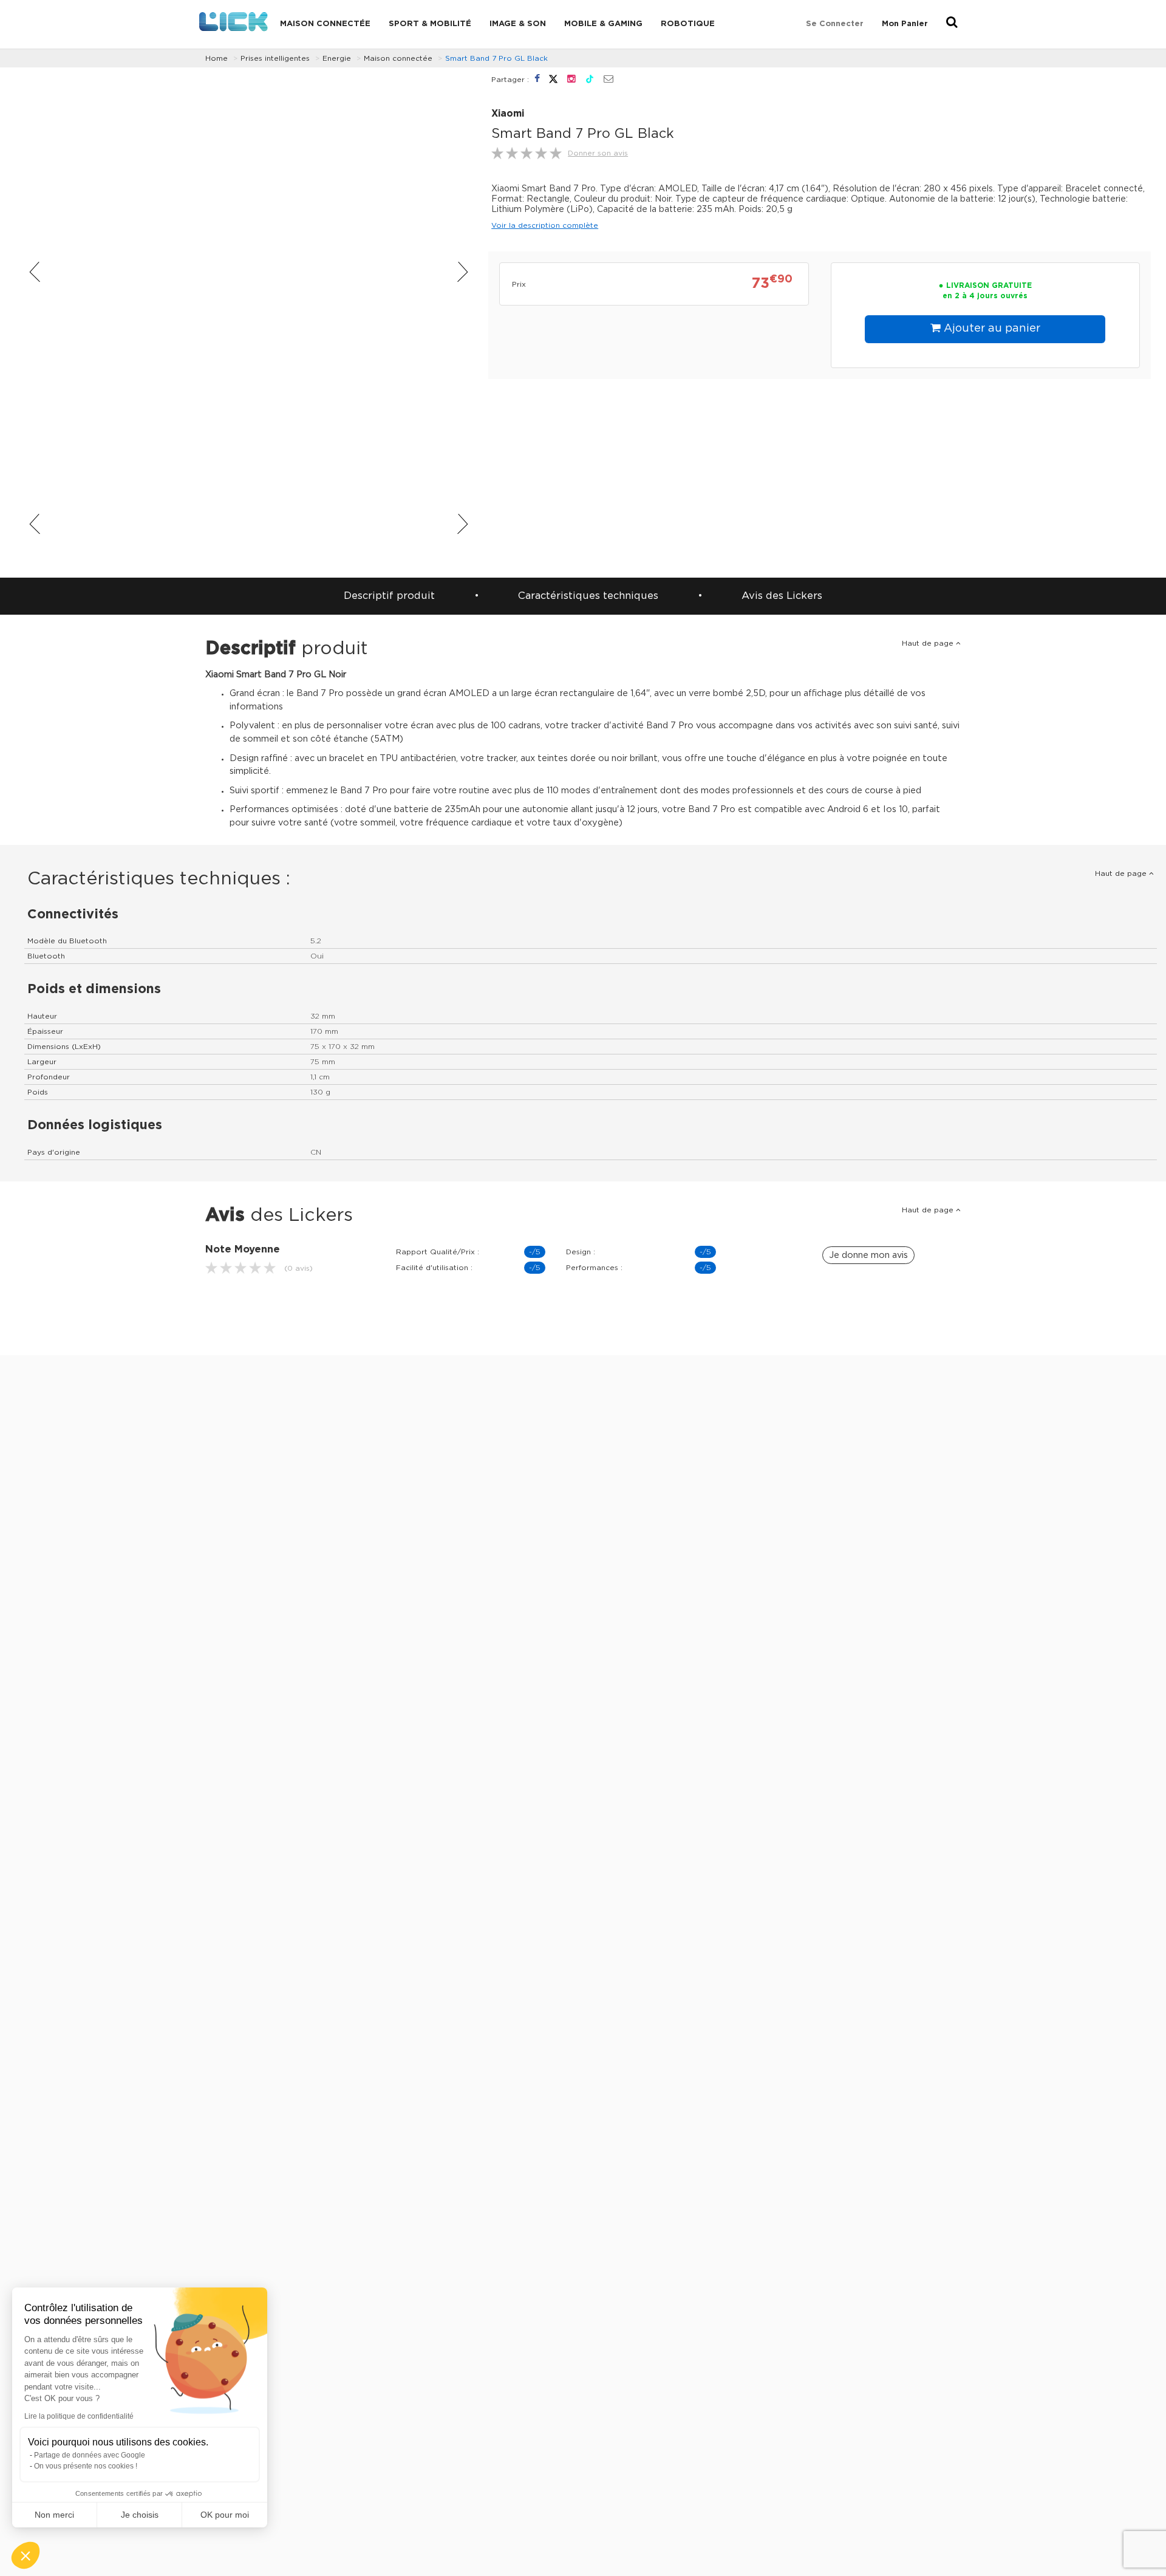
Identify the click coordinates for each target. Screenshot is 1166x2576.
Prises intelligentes (275, 58)
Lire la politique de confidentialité (79, 2416)
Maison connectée (325, 24)
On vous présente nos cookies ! (86, 2466)
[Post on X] (555, 79)
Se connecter (835, 24)
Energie (337, 58)
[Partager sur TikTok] (591, 79)
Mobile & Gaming (603, 24)
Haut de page (929, 643)
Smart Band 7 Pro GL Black (496, 58)
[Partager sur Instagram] (573, 79)
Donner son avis (598, 153)
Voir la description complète (545, 225)
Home (216, 58)
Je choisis (140, 2515)
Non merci (54, 2515)
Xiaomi (508, 114)
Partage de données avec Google (90, 2455)
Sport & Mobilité (430, 24)
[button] (26, 2555)
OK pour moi (225, 2515)
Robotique (688, 24)
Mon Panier (905, 24)
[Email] (609, 80)
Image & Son (518, 24)
